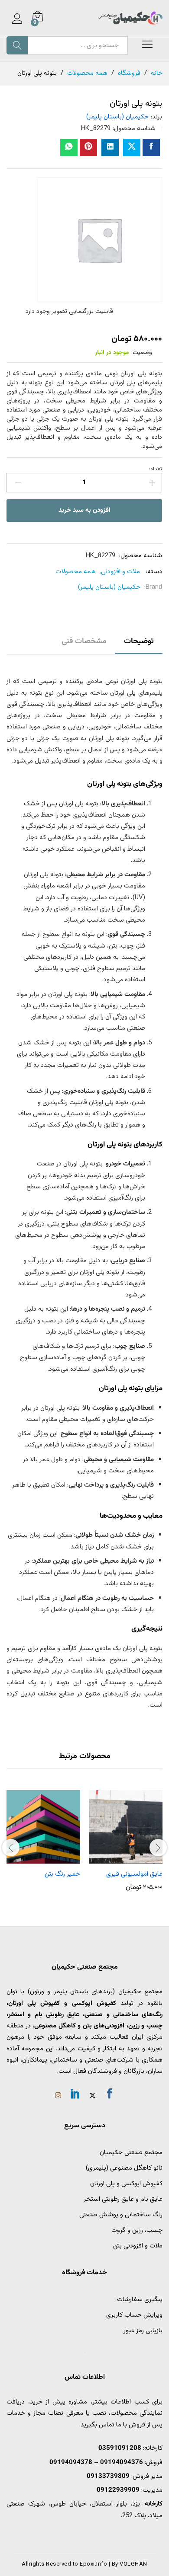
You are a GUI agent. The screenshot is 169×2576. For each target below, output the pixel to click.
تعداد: (156, 469)
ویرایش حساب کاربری (134, 2315)
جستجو (17, 45)
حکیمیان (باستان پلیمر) (117, 117)
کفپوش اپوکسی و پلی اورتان (126, 2184)
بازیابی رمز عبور (143, 2331)
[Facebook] (110, 2095)
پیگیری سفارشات (140, 2300)
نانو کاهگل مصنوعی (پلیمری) (124, 2168)
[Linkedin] (75, 2095)
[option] (126, 1841)
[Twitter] (93, 2097)
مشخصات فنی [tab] (84, 642)
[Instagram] (58, 2097)
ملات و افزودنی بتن (138, 2246)
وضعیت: (142, 353)
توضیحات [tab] (139, 642)
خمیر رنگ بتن (62, 1874)
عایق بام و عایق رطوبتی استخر (123, 2199)
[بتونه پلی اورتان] (151, 147)
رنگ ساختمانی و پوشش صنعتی (121, 2215)
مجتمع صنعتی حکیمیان (131, 2153)
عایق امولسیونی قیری (134, 1874)
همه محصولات (76, 572)
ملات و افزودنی (120, 572)
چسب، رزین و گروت (137, 2230)
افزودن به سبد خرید (84, 510)
